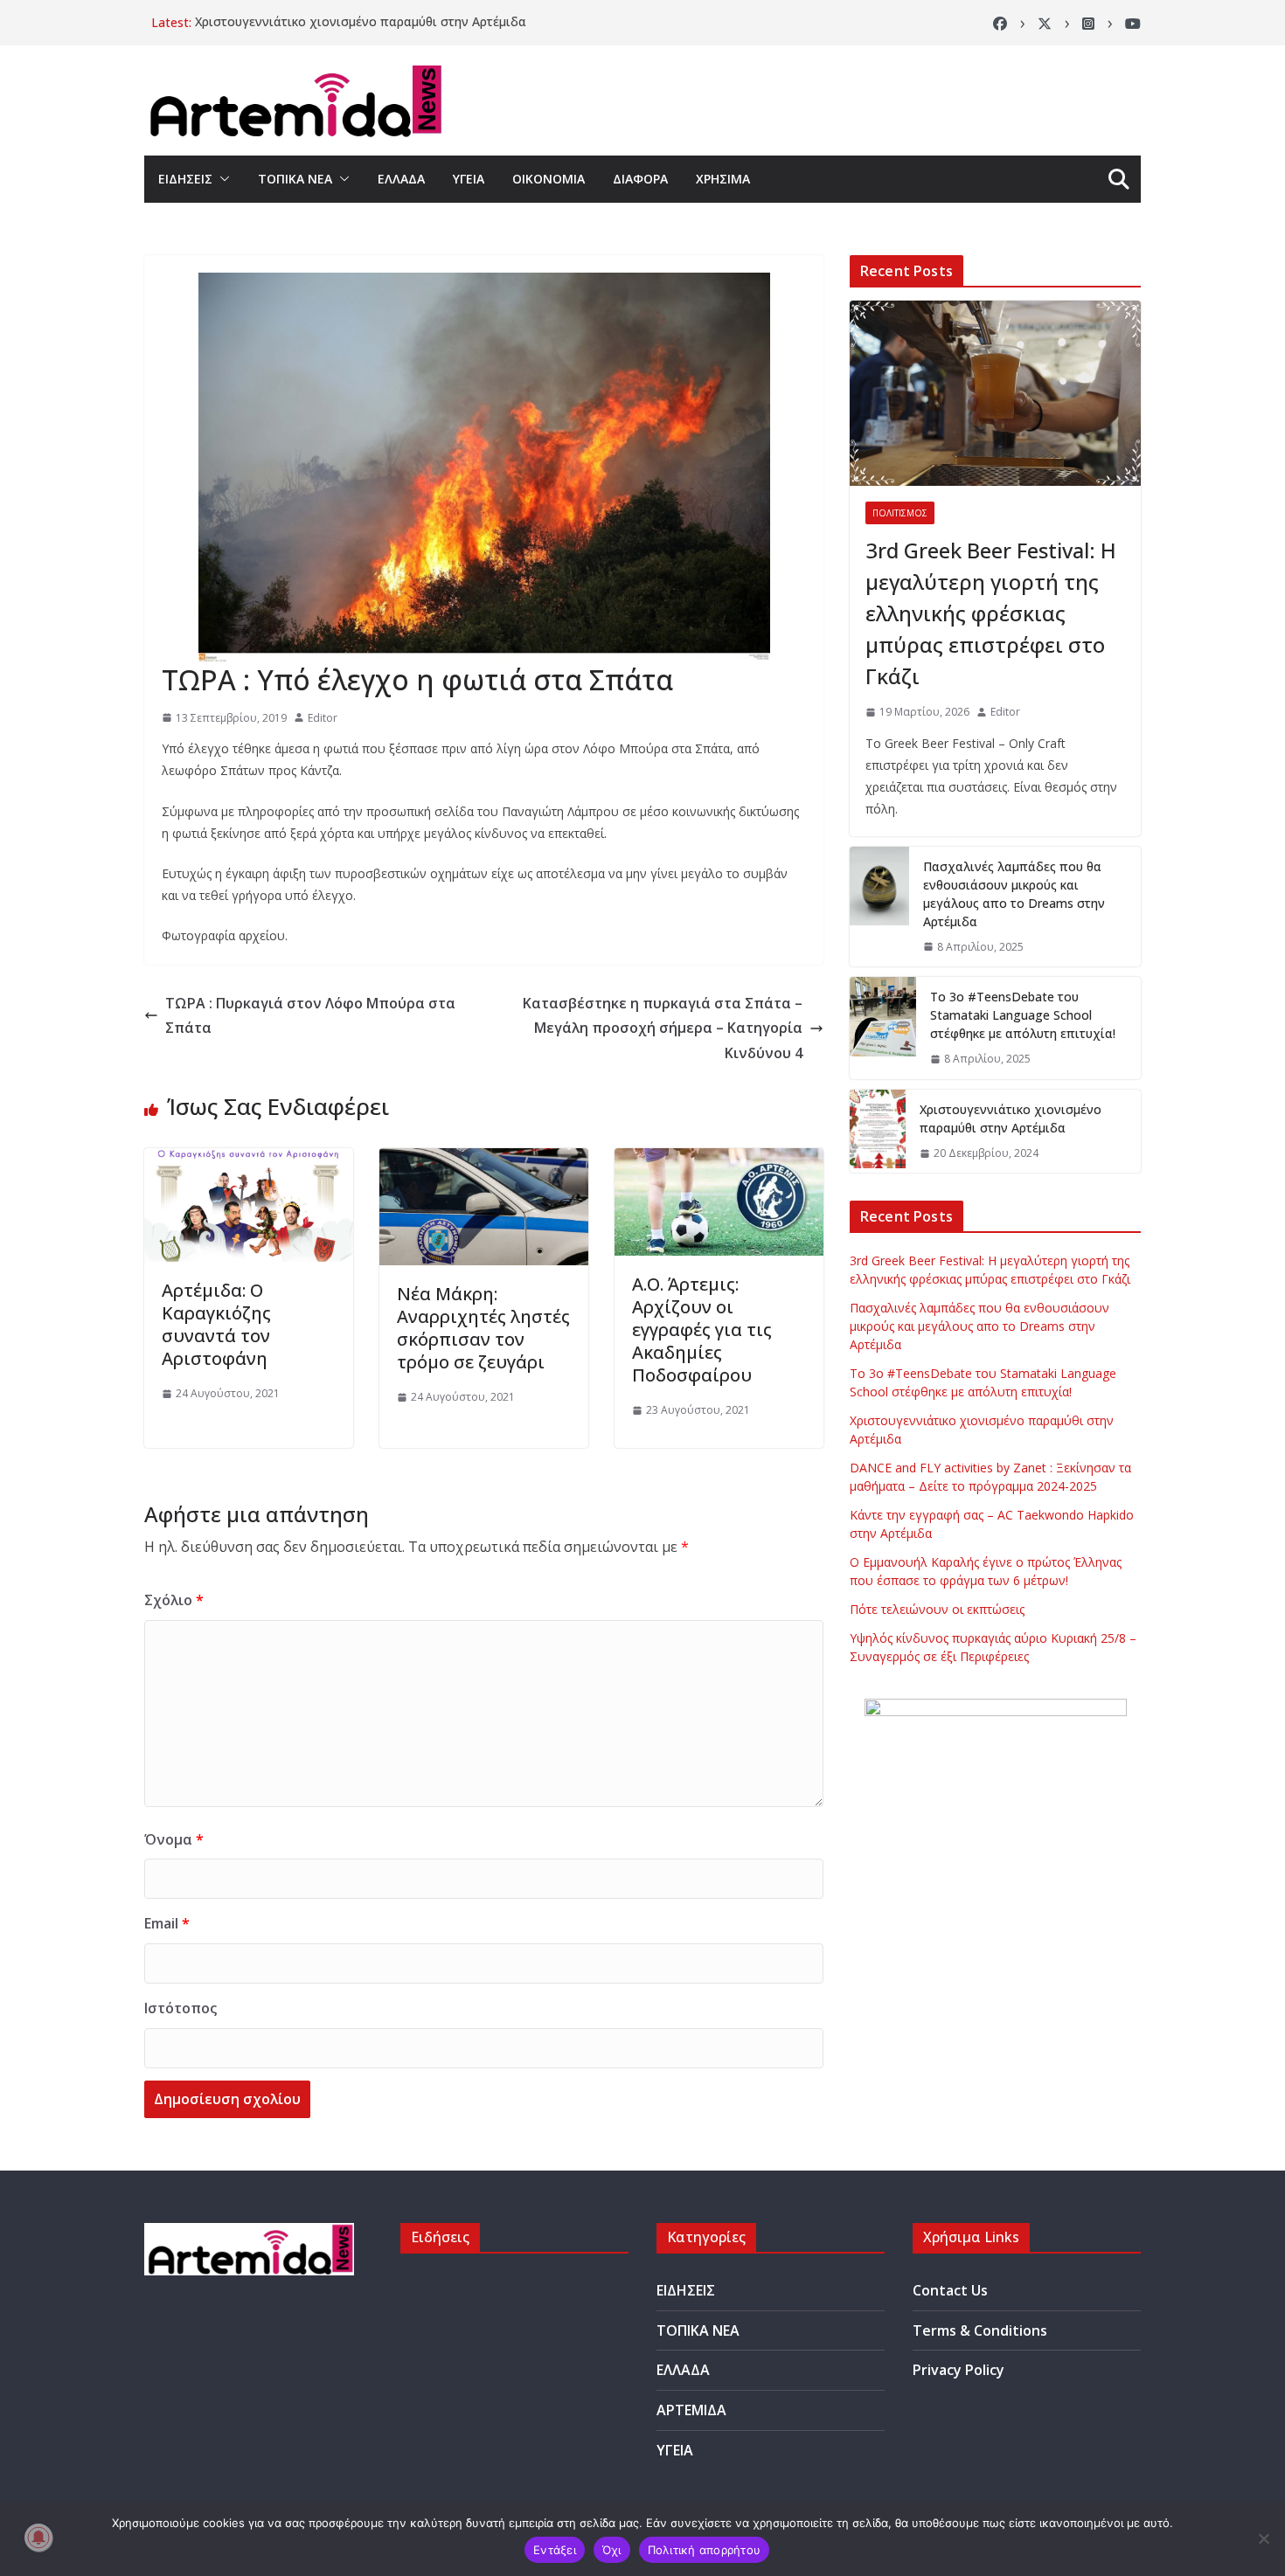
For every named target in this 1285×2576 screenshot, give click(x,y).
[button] (221, 179)
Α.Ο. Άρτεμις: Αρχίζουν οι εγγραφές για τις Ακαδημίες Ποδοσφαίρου (702, 1330)
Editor (323, 718)
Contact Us (950, 2290)
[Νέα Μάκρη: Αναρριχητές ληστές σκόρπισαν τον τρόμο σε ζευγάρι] (484, 1160)
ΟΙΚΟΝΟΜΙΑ (549, 179)
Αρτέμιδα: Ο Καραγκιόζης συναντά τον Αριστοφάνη (216, 1324)
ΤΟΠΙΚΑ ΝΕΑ (295, 179)
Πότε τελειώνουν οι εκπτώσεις (937, 1609)
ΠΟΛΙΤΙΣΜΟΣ (900, 513)
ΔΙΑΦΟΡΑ (640, 179)
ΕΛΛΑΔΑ (401, 179)
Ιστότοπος (181, 2008)
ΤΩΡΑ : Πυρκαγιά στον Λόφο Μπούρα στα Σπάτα (310, 1016)
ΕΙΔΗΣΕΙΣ (185, 179)
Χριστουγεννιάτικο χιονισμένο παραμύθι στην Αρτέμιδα (361, 22)
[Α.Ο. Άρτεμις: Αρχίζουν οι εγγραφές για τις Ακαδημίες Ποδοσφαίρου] (719, 1160)
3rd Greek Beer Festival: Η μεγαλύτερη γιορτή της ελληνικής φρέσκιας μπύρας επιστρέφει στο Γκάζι (991, 613)
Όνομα (174, 1839)
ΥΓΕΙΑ (469, 179)
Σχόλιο (174, 1600)
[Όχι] (1263, 2538)
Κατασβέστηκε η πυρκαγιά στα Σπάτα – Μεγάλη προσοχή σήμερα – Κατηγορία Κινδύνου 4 (663, 1028)
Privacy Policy (959, 2370)
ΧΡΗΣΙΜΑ (723, 179)
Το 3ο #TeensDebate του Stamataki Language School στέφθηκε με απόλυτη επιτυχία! (1023, 1015)
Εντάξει (555, 2550)
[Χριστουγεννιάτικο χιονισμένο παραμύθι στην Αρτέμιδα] (878, 1132)
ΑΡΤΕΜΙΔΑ (691, 2410)
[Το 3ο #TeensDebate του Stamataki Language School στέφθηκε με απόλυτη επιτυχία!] (883, 1028)
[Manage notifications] (38, 2538)
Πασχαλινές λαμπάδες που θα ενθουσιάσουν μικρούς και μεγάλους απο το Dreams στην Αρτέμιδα (1014, 894)
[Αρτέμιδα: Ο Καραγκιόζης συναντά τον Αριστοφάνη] (249, 1160)
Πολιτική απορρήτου (705, 2550)
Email (167, 1923)
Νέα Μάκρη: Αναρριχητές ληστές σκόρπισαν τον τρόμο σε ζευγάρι (483, 1328)
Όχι (612, 2550)
